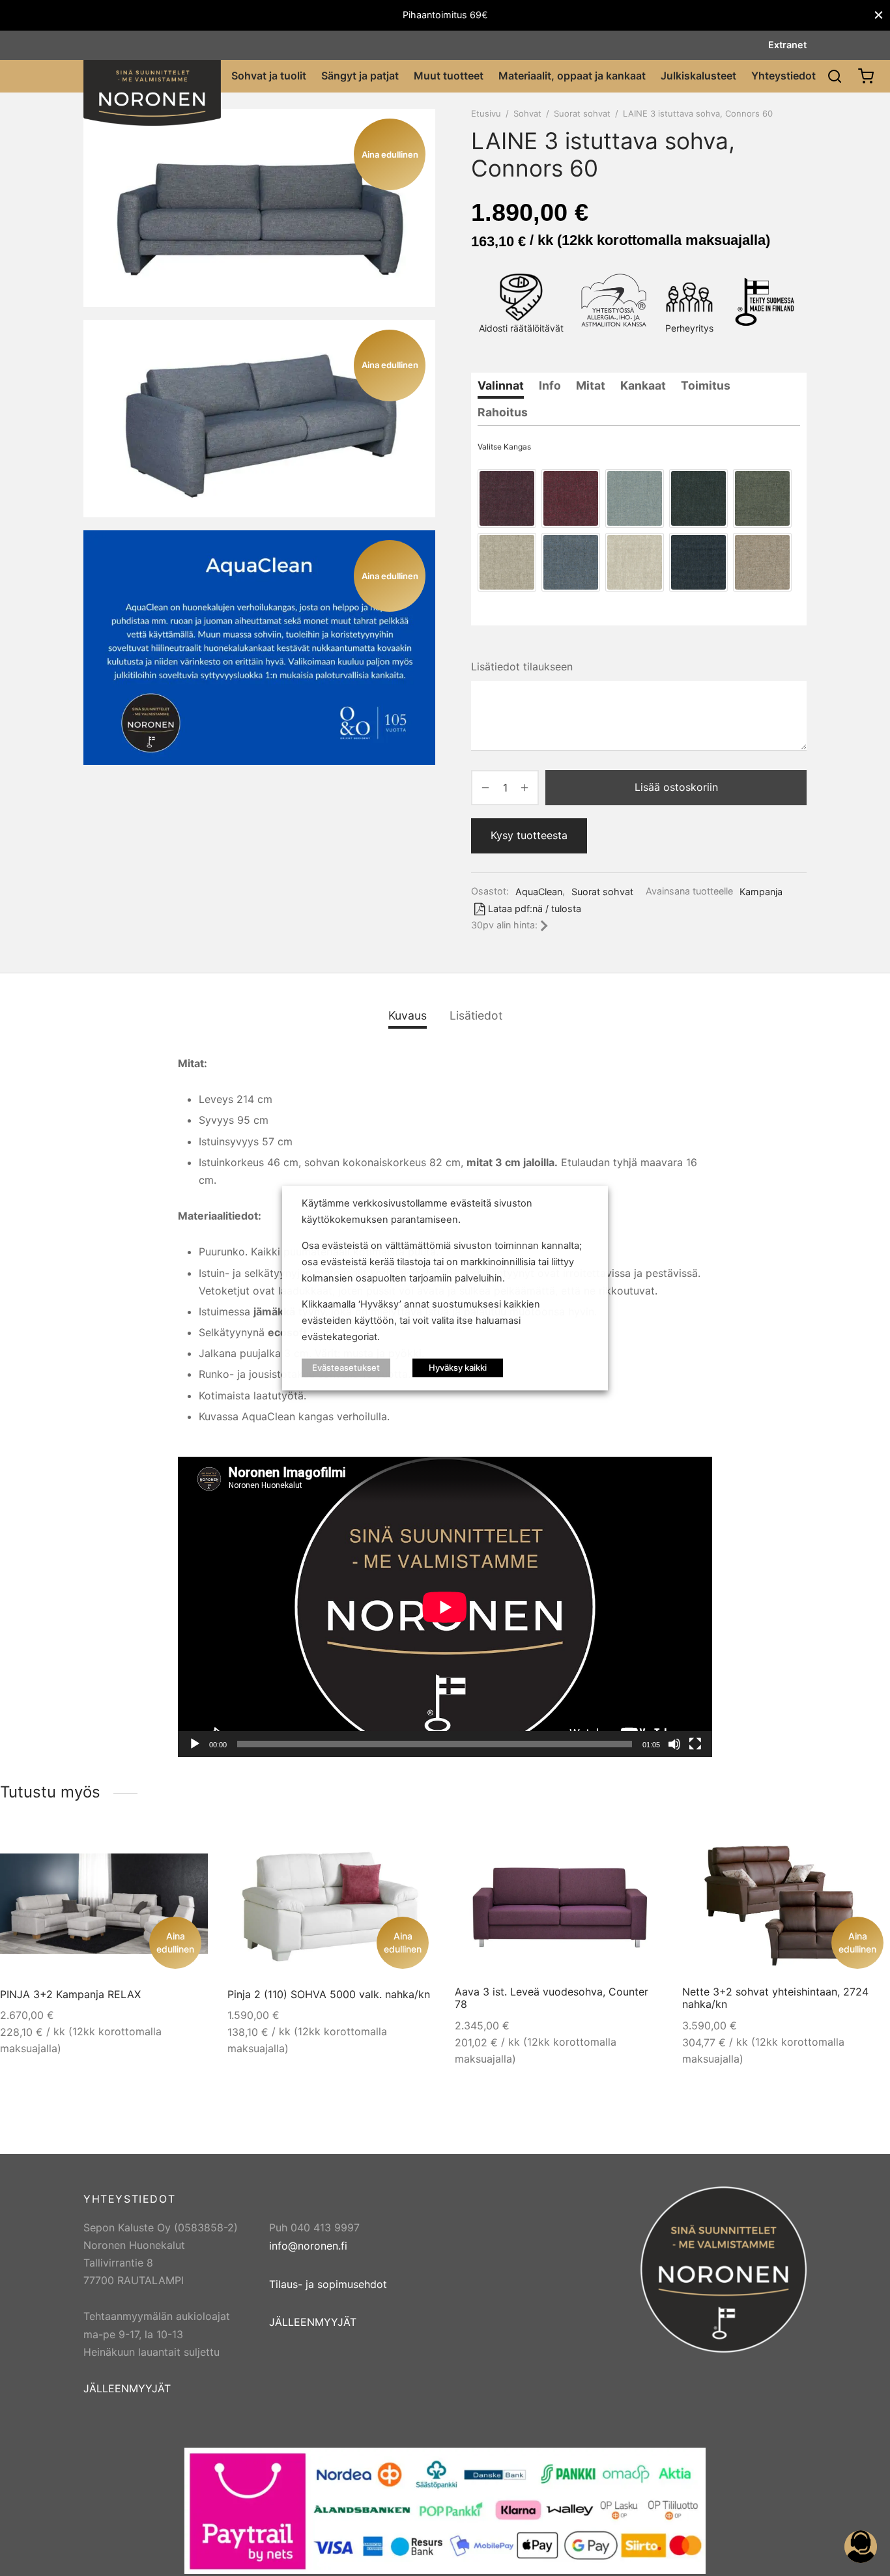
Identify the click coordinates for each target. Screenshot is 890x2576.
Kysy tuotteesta (529, 835)
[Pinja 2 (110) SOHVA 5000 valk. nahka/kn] (331, 1904)
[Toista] (195, 1744)
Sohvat (527, 113)
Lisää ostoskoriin (676, 787)
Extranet (787, 45)
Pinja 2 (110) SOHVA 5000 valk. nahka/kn (329, 1994)
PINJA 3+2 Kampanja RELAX (70, 1994)
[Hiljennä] (674, 1744)
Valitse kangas (504, 447)
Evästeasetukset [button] (346, 1367)
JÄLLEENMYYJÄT (127, 2388)
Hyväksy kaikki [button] (458, 1367)
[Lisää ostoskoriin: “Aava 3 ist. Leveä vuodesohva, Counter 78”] (640, 1851)
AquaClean (539, 892)
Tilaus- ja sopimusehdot (328, 2284)
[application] (445, 1607)
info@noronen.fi (308, 2246)
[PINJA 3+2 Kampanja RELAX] (104, 1904)
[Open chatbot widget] (861, 2547)
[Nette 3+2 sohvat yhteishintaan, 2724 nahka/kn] (786, 1904)
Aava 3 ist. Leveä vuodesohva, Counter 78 (552, 1998)
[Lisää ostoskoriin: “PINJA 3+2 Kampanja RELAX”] (186, 1851)
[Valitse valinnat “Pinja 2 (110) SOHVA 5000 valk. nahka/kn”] (413, 1851)
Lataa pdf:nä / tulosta (535, 909)
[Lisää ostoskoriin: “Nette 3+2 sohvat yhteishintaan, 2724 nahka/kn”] (868, 1851)
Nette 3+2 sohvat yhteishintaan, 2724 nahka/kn (775, 1998)
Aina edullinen (175, 1942)
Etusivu (486, 113)
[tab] (501, 386)
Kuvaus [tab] (408, 1015)
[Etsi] (835, 76)
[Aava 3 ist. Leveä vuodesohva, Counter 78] (559, 1904)
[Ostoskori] (866, 76)
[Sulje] (879, 15)
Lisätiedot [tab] (476, 1015)
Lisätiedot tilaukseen (522, 666)
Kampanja (761, 892)
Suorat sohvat (582, 113)
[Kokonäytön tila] (695, 1744)
